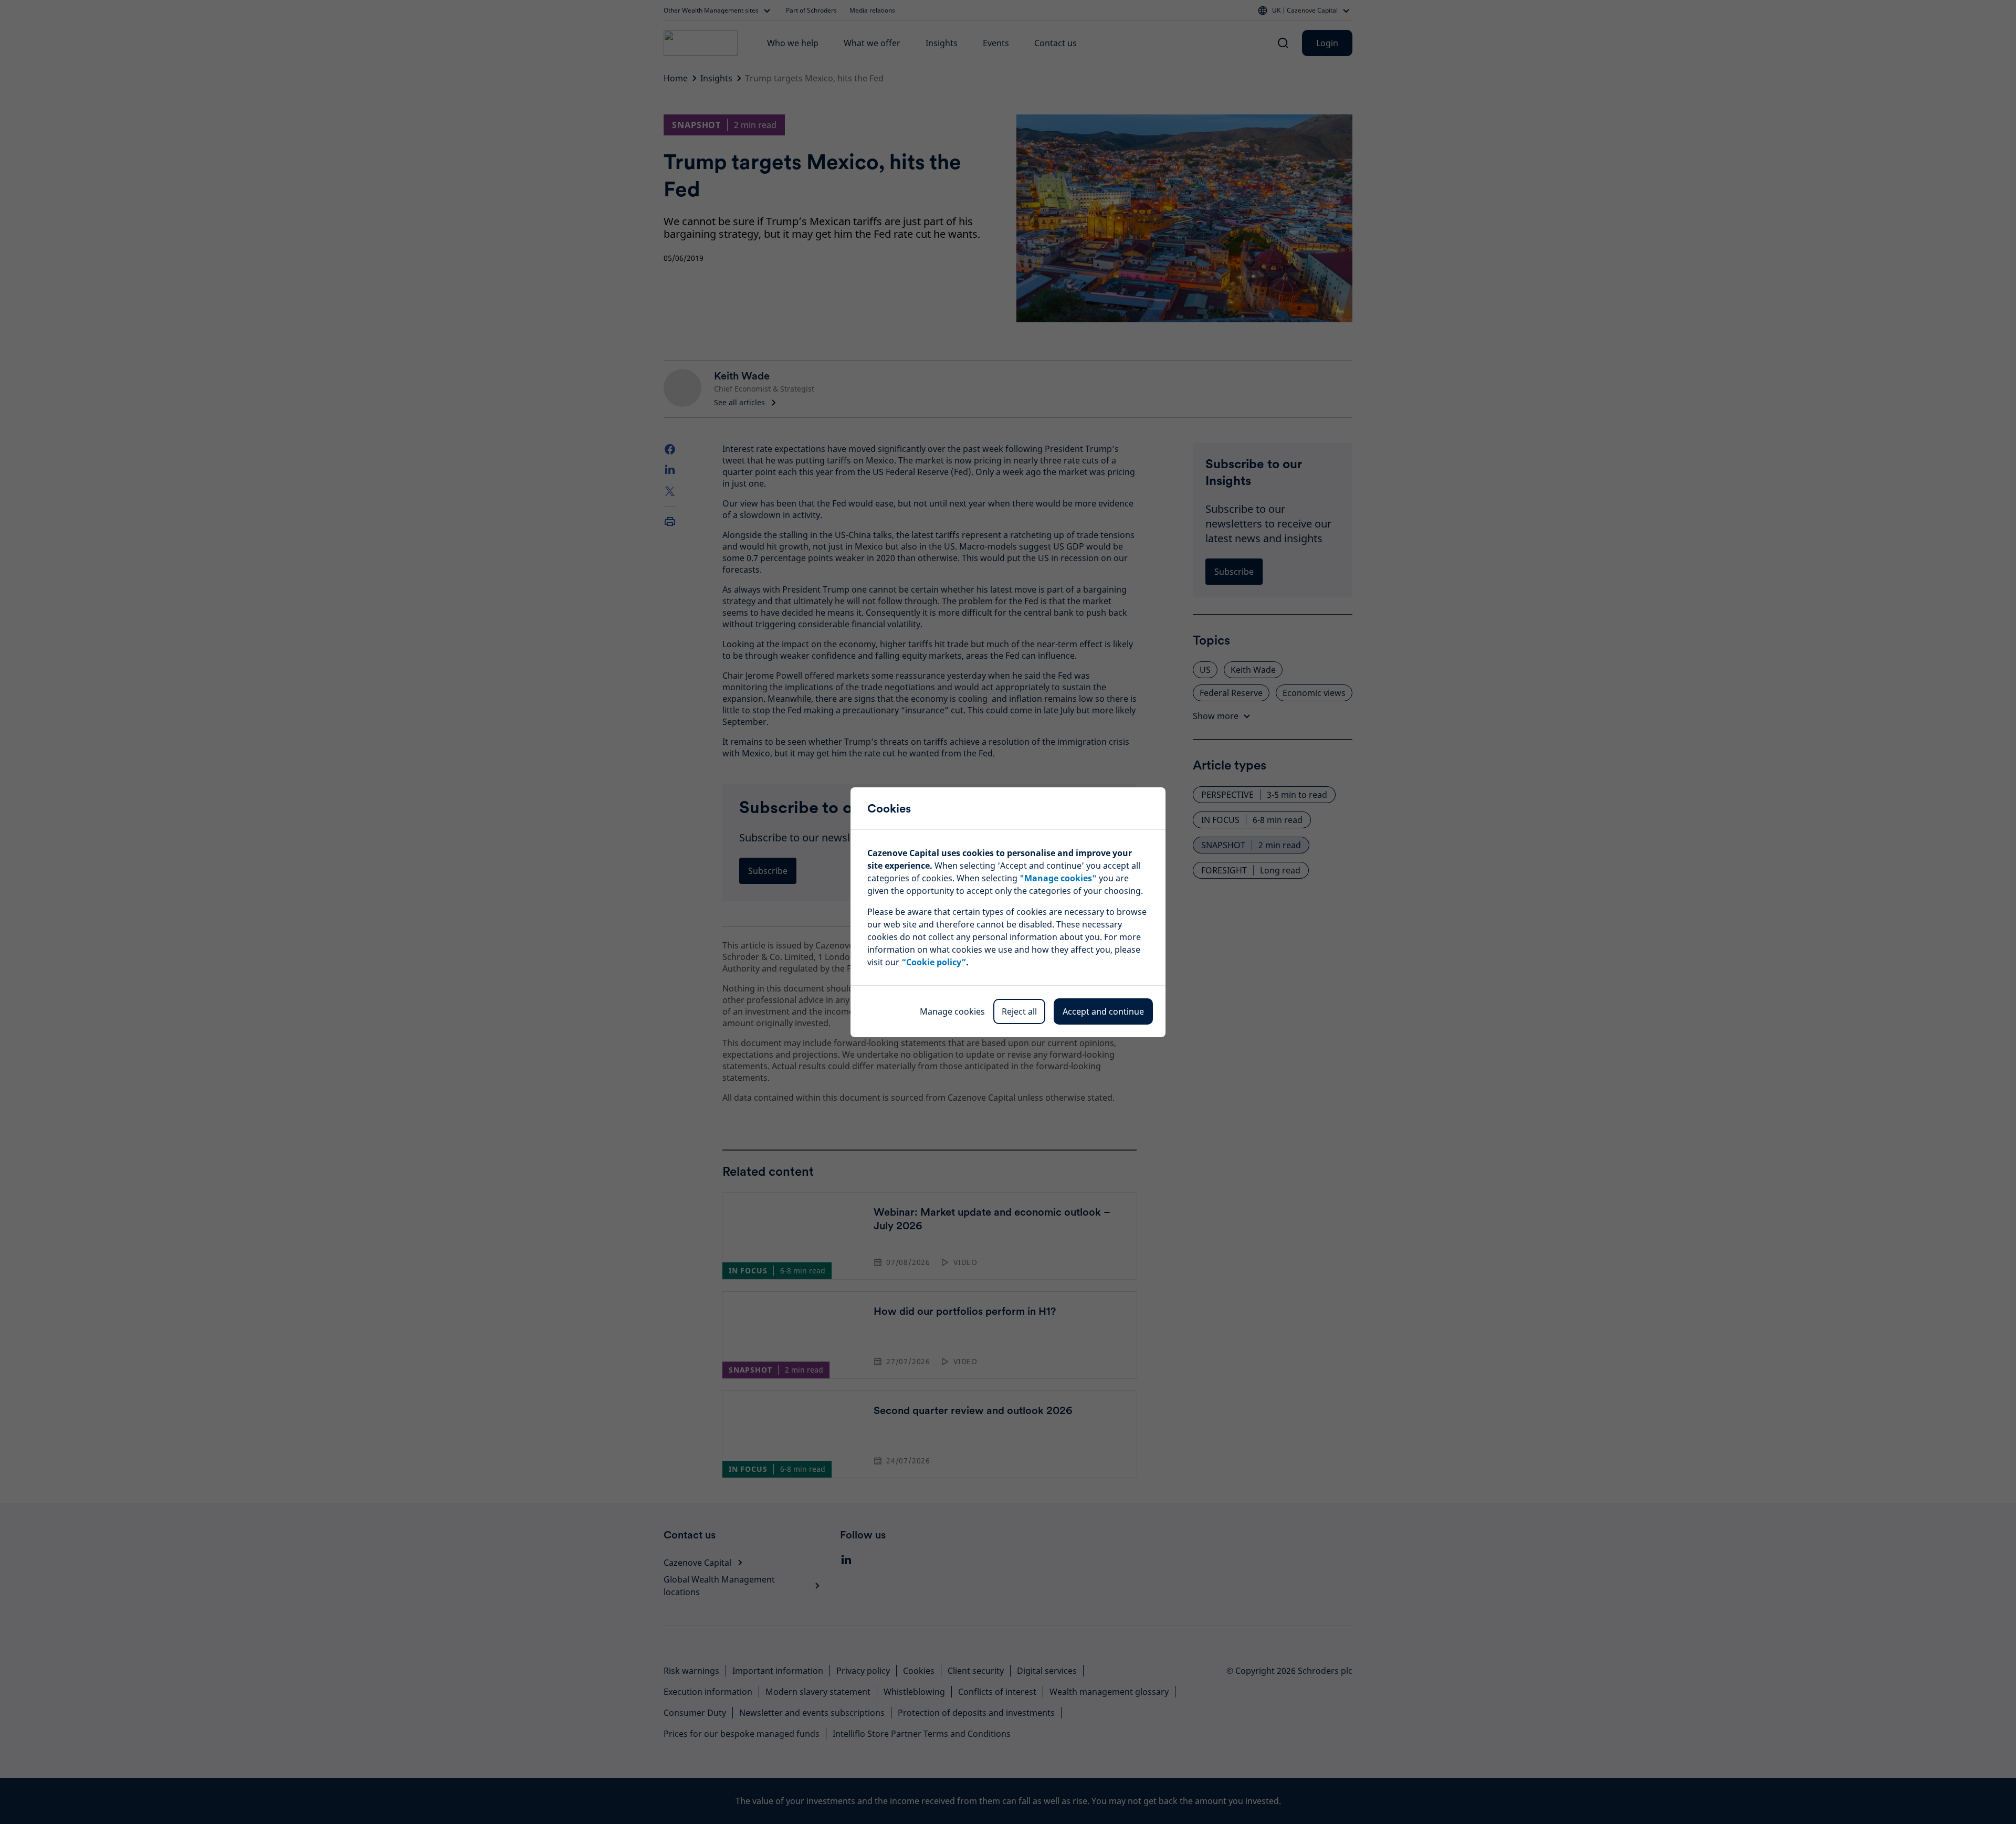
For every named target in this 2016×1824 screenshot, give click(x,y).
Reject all (1019, 1011)
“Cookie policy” (934, 962)
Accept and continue (1103, 1011)
